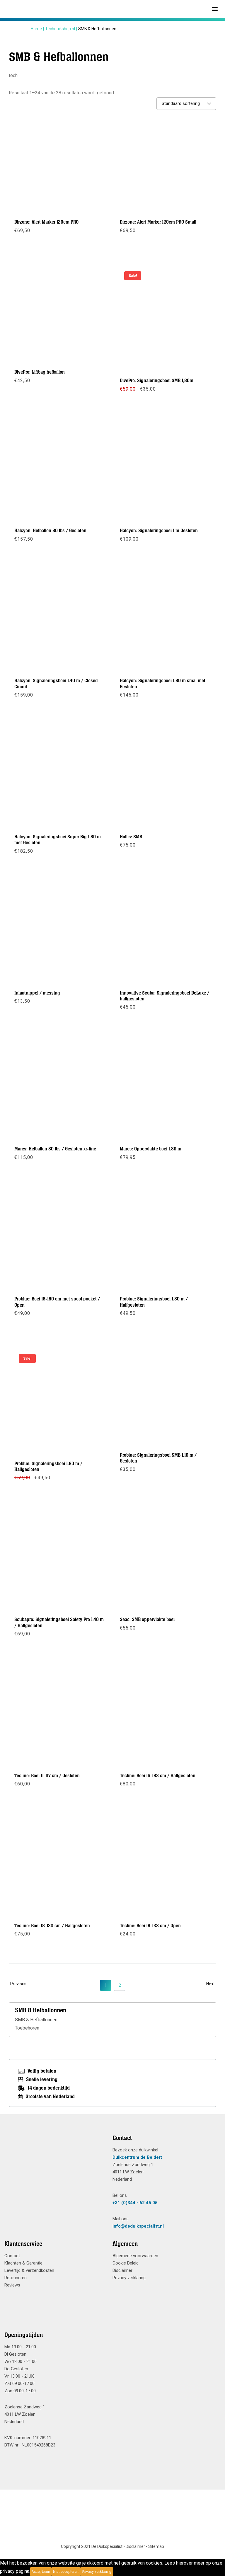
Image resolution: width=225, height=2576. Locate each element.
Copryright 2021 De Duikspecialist (92, 2546)
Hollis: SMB (131, 837)
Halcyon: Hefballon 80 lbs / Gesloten (50, 531)
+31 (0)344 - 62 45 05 (135, 2203)
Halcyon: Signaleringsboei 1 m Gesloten (159, 531)
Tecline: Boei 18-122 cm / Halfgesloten (52, 1926)
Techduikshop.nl (60, 29)
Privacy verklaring (129, 2278)
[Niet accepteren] (115, 2572)
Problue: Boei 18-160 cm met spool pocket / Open (57, 1302)
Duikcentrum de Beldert (137, 2157)
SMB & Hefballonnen (36, 2020)
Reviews (12, 2285)
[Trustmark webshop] (56, 2149)
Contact (12, 2256)
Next (210, 1984)
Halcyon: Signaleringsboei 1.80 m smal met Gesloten (163, 684)
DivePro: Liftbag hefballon (40, 372)
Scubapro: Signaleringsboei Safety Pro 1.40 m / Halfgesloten (59, 1622)
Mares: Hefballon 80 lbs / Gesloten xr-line (55, 1149)
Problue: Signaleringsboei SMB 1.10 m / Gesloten (158, 1458)
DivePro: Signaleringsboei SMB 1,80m (157, 381)
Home (36, 29)
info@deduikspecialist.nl (138, 2226)
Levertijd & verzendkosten (29, 2270)
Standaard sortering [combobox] (181, 103)
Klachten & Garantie (23, 2263)
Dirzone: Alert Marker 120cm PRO (46, 222)
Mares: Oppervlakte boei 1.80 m (151, 1149)
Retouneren (16, 2278)
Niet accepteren (66, 2572)
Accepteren (41, 2572)
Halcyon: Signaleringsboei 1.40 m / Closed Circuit (56, 684)
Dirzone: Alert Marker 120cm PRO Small (158, 222)
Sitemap (156, 2546)
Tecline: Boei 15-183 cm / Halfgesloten (158, 1776)
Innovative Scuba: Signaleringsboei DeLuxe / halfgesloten (165, 996)
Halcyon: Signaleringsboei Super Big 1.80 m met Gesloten (58, 840)
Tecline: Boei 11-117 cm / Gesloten (47, 1776)
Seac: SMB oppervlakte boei (147, 1620)
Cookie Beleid (126, 2263)
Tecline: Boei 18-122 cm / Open (150, 1926)
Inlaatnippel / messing (37, 993)
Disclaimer (122, 2270)
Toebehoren (27, 2028)
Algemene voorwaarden (135, 2256)
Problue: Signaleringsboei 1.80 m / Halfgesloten (154, 1302)
